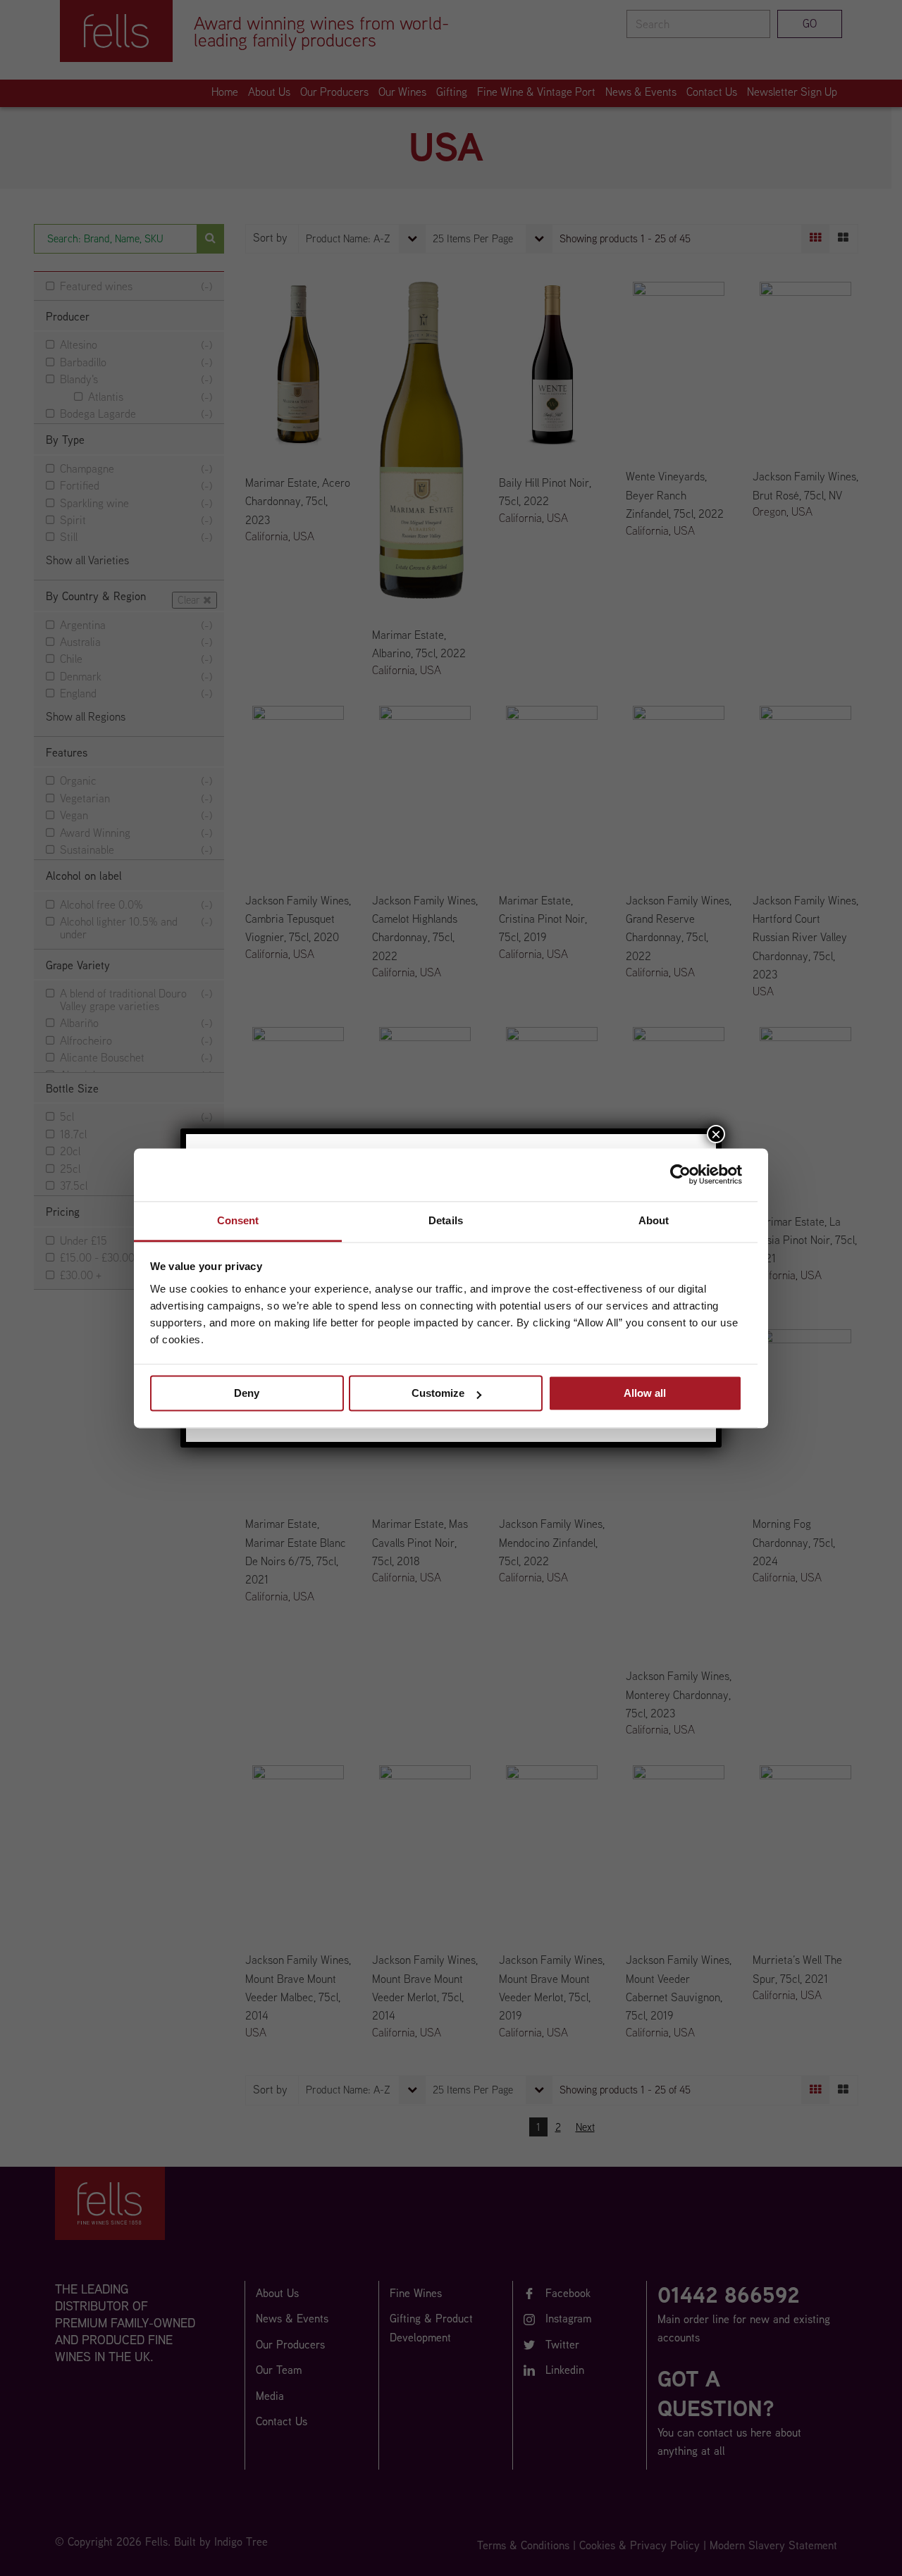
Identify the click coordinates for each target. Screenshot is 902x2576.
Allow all (645, 1393)
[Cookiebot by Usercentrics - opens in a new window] (680, 1174)
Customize (438, 1393)
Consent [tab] (238, 1220)
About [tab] (654, 1220)
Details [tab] (446, 1220)
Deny (247, 1393)
